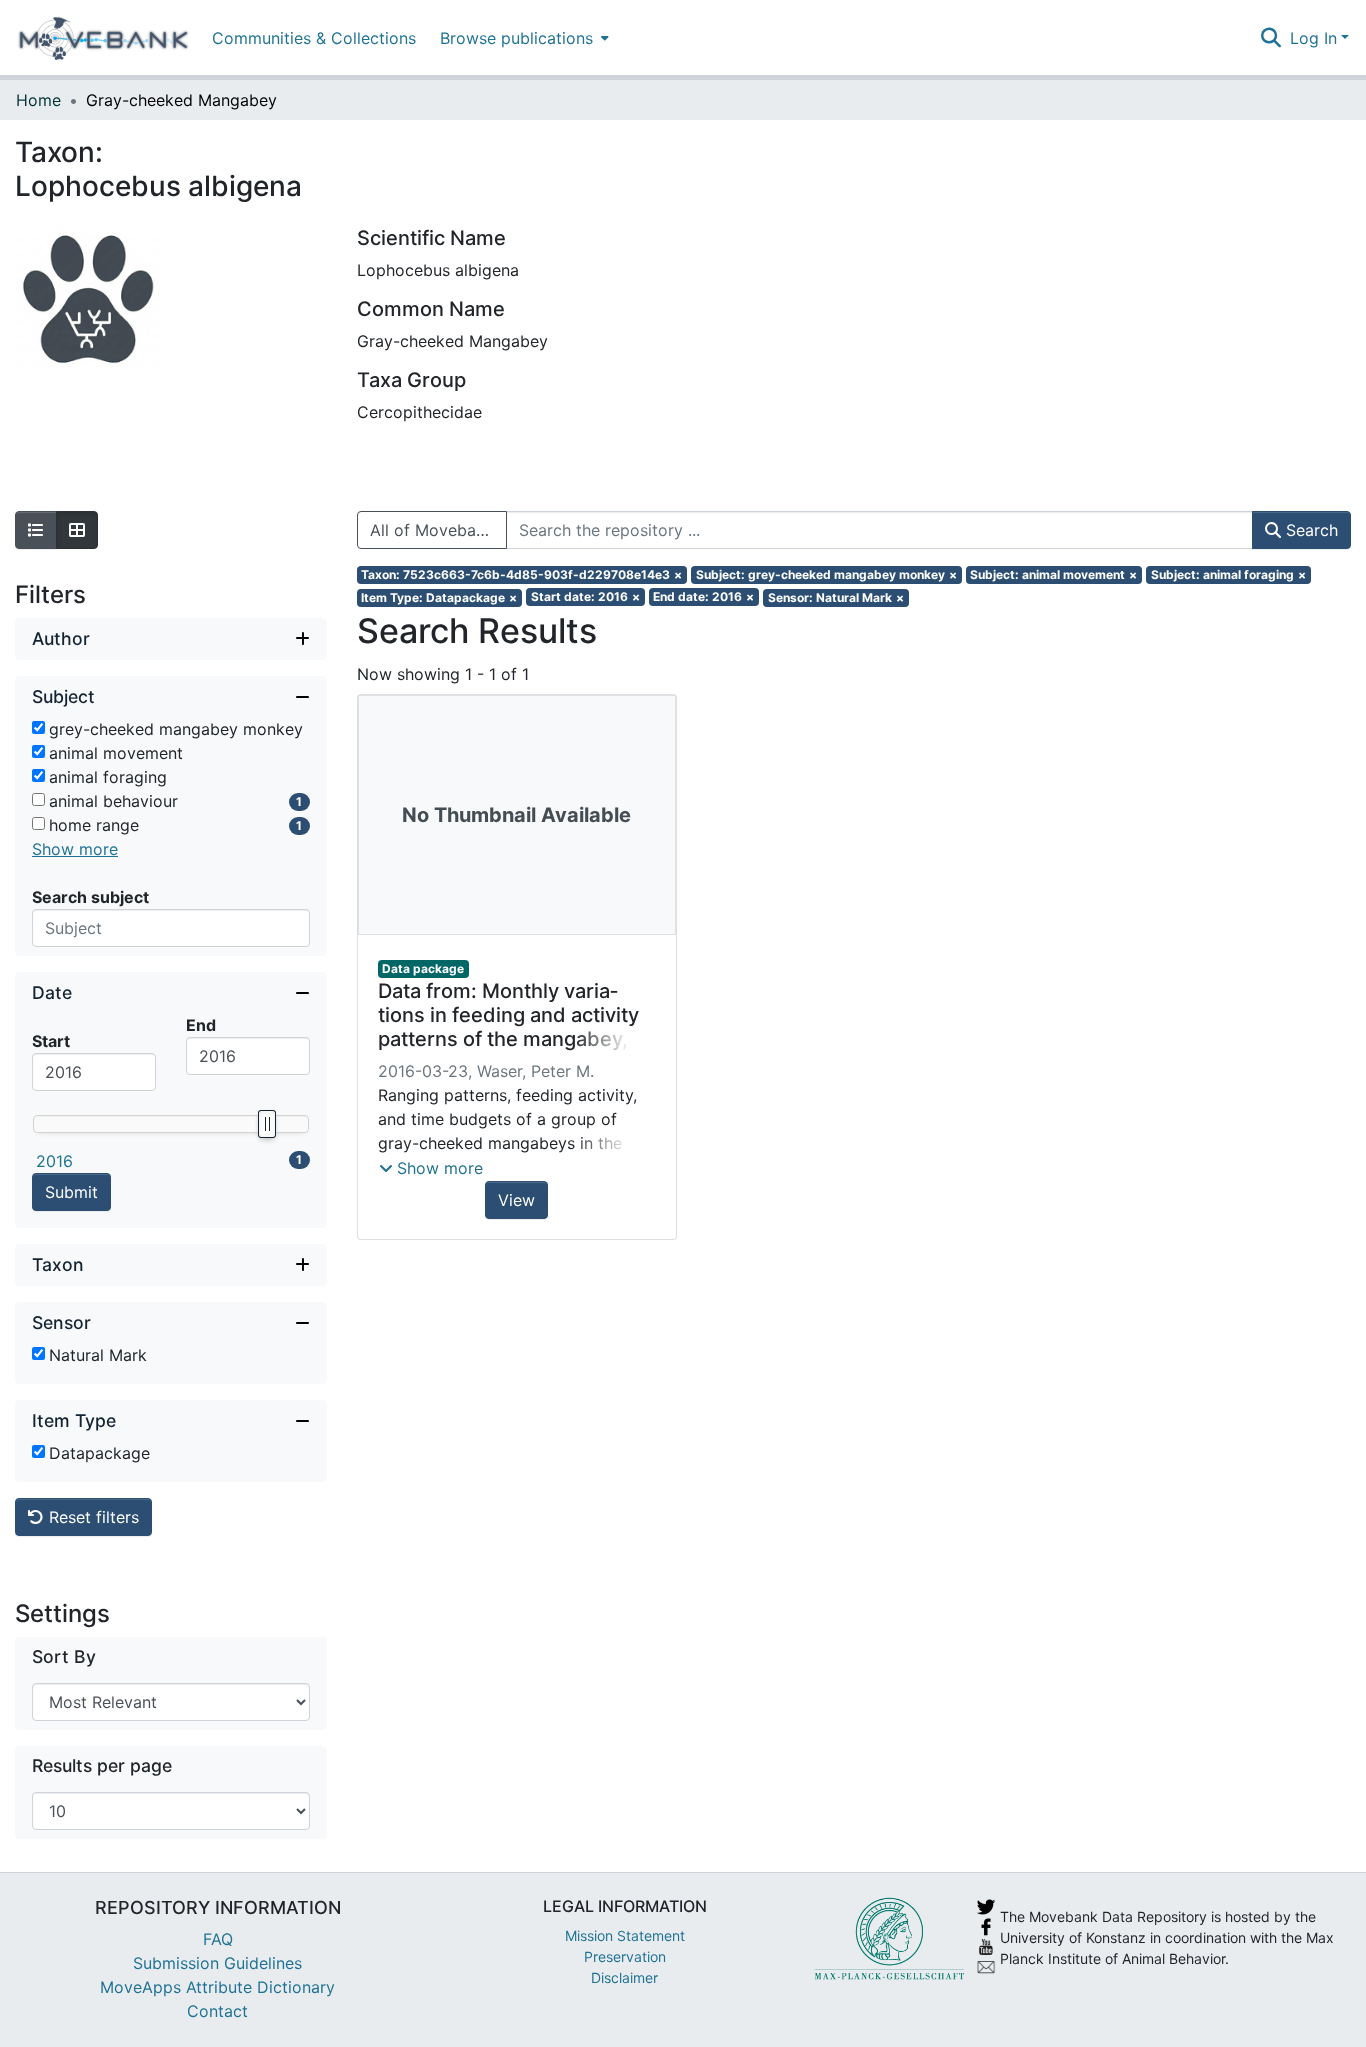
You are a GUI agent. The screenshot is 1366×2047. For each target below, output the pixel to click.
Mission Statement (625, 1935)
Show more (75, 849)
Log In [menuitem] (1313, 38)
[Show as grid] (77, 530)
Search (1309, 530)
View (516, 1200)
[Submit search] (1271, 38)
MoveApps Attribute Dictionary (217, 1987)
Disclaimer (624, 1977)
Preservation (625, 1956)
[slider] (266, 1124)
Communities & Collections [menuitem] (314, 38)
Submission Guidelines (217, 1963)
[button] (431, 1168)
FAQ (218, 1939)
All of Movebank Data (438, 530)
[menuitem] (522, 37)
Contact (217, 2011)
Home (38, 100)
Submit (71, 1192)
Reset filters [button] (91, 1517)
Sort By (64, 1656)
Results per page (102, 1765)
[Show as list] (36, 530)
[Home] (103, 38)
